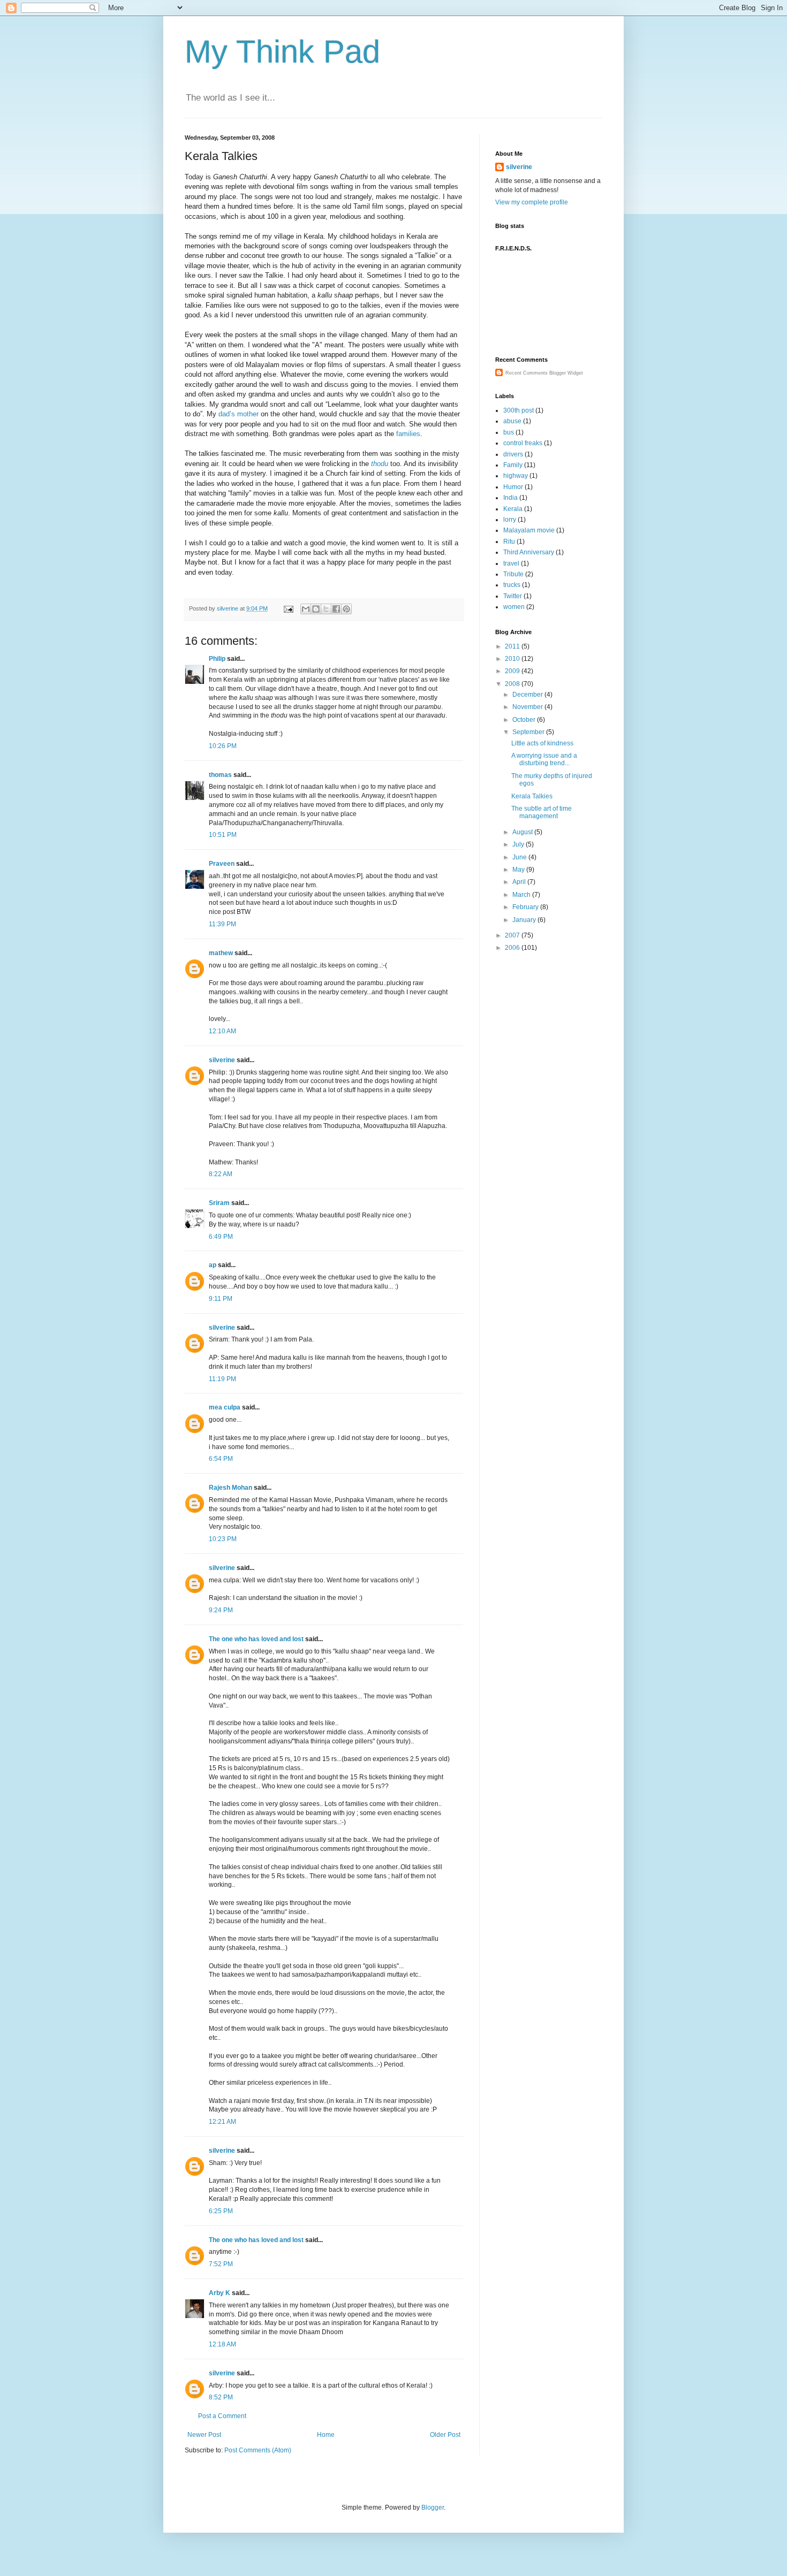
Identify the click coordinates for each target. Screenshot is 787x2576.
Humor (513, 487)
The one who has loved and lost (256, 1639)
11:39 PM (222, 924)
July (519, 844)
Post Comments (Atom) (258, 2450)
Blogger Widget (566, 373)
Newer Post (204, 2435)
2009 (513, 671)
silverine (222, 1060)
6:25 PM (221, 2211)
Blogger (433, 2508)
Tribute (513, 574)
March (522, 895)
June (520, 857)
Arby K (220, 2293)
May (519, 870)
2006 (513, 948)
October (525, 720)
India (510, 498)
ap (213, 1265)
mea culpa (225, 1407)
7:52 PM (221, 2264)
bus (509, 432)
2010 (513, 659)
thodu (380, 464)
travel (511, 563)
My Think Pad (282, 52)
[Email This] (306, 609)
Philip (217, 659)
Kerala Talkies (532, 796)
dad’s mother (240, 414)
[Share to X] (326, 609)
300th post (519, 410)
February (526, 907)
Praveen (222, 864)
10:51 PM (223, 835)
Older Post (445, 2435)
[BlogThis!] (316, 609)
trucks (512, 585)
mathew (221, 953)
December (528, 695)
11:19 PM (222, 1379)
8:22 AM (221, 1174)
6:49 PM (221, 1237)
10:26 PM (223, 746)
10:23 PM (223, 1539)
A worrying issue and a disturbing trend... (544, 759)
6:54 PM (221, 1459)
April (520, 882)
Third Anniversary (529, 552)
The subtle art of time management (542, 812)
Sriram (219, 1203)
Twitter (513, 596)
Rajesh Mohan (230, 1488)
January (525, 920)
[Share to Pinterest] (346, 609)
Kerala (513, 509)
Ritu (509, 542)
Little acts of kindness (542, 743)
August (523, 832)
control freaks (523, 443)
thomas (220, 775)
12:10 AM (222, 1031)
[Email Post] (288, 608)
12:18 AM (222, 2344)
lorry (510, 520)
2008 (513, 684)
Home (326, 2435)
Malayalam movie (529, 530)
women (514, 607)
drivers (513, 454)
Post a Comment (222, 2416)
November (528, 707)
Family (513, 465)
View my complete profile (532, 202)
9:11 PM (221, 1299)
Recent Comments (527, 373)
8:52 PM (221, 2397)
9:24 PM (221, 1610)
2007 (513, 935)
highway (516, 476)
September (529, 732)
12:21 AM (222, 2122)
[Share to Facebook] (336, 609)
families (408, 434)
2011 (513, 646)
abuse (512, 421)
